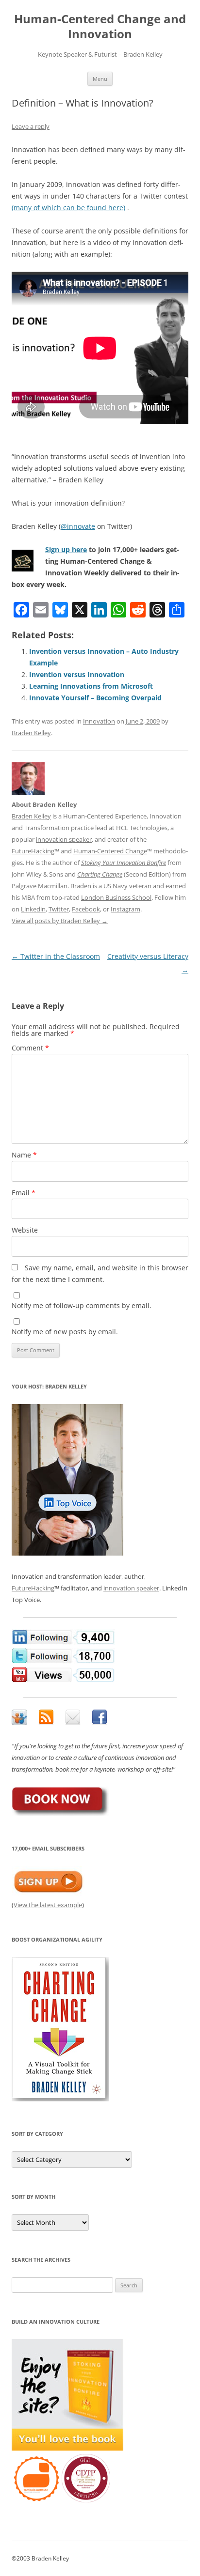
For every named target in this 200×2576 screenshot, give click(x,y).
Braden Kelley (31, 733)
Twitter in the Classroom (56, 956)
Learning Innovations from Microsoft (91, 686)
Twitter (59, 909)
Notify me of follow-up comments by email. (82, 1305)
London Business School (116, 897)
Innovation (99, 721)
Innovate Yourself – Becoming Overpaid (95, 698)
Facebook (86, 909)
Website (25, 1230)
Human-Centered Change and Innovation (100, 27)
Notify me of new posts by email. (65, 1332)
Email (24, 1193)
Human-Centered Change (110, 851)
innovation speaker (64, 839)
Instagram (125, 909)
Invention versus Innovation (77, 674)
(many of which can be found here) (68, 208)
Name (24, 1155)
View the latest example (48, 1905)
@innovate (78, 526)
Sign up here (66, 549)
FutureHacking (33, 851)
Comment (30, 1048)
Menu (100, 79)
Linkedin (33, 909)
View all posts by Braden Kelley (60, 921)
